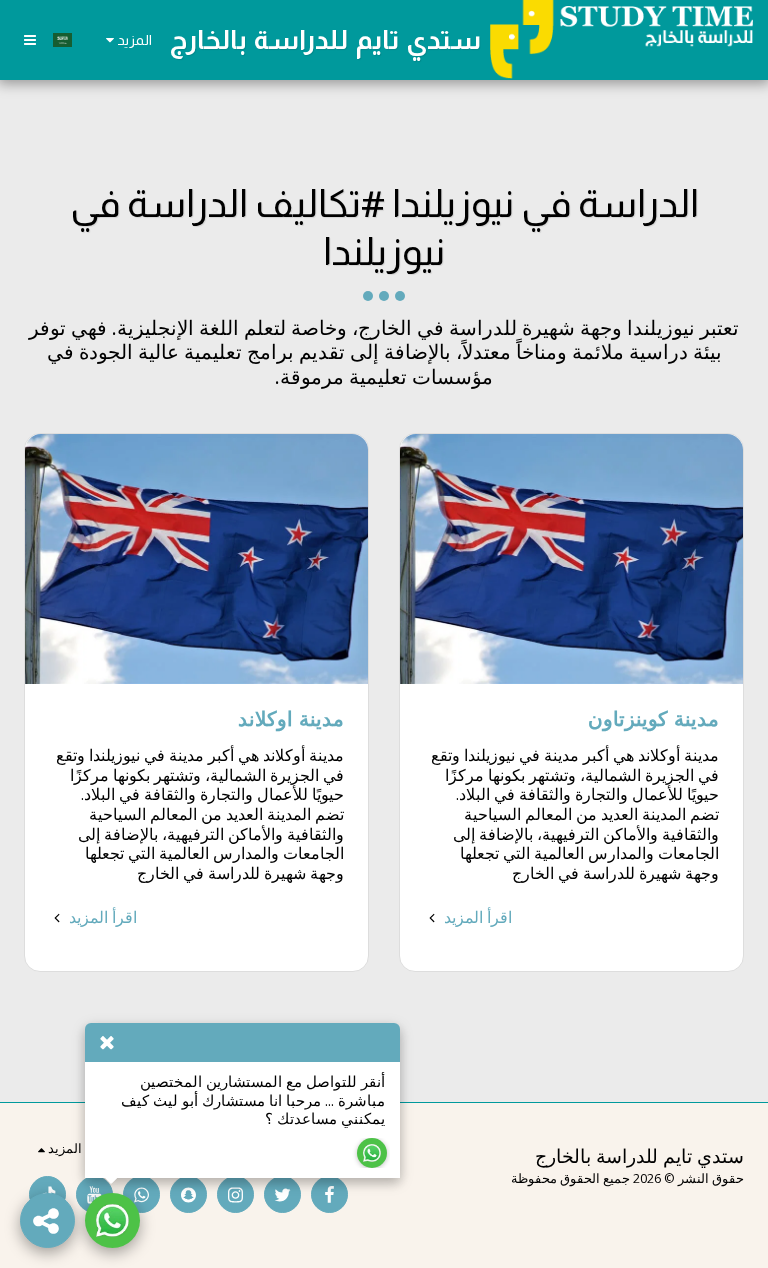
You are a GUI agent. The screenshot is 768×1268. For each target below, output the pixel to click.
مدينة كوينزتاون (653, 718)
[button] (30, 40)
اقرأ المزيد (476, 917)
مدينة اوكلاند (291, 718)
